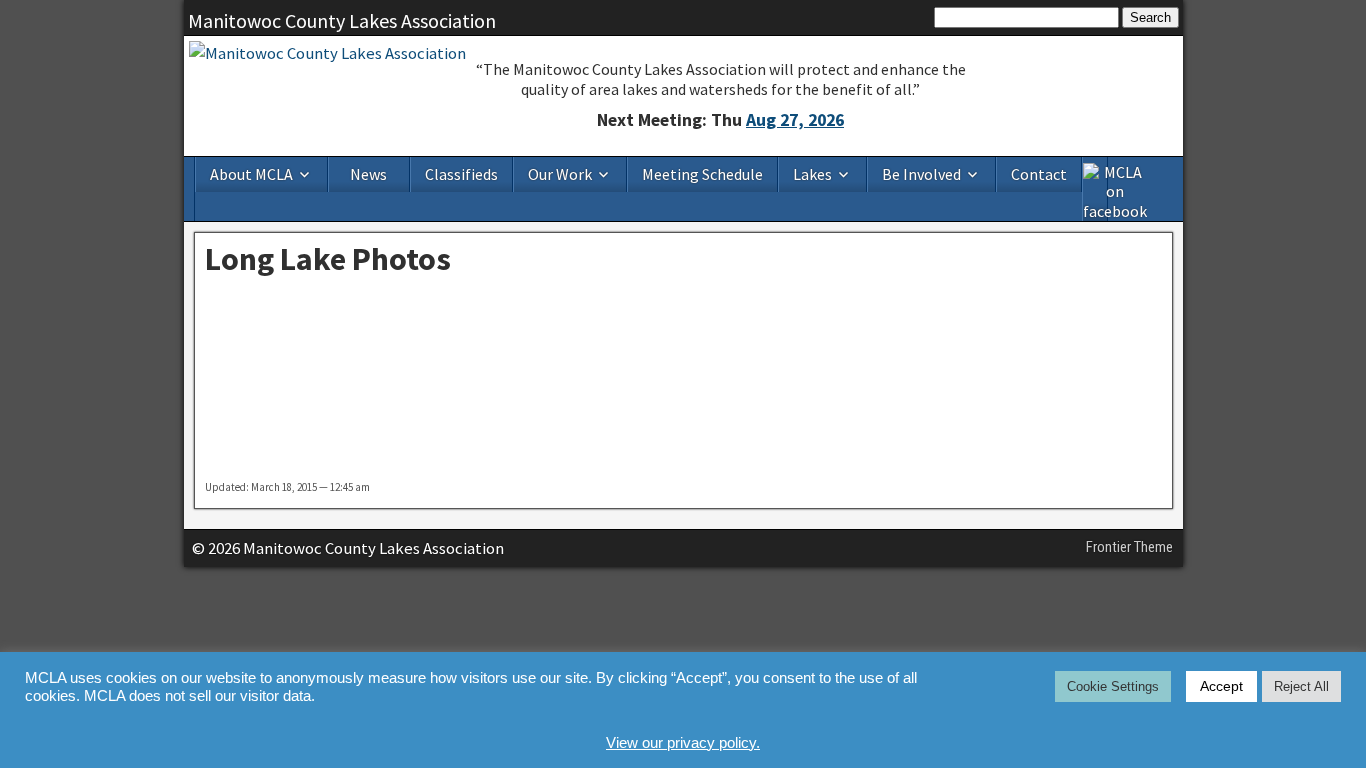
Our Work (560, 174)
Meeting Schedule (702, 174)
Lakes (812, 174)
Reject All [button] (1301, 686)
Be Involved (921, 174)
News (368, 174)
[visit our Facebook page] (1096, 189)
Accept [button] (1221, 686)
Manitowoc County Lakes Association (342, 20)
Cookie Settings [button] (1113, 686)
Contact (1039, 174)
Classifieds (461, 174)
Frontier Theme (1129, 547)
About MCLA (251, 174)
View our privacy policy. (683, 742)
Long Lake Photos (328, 259)
